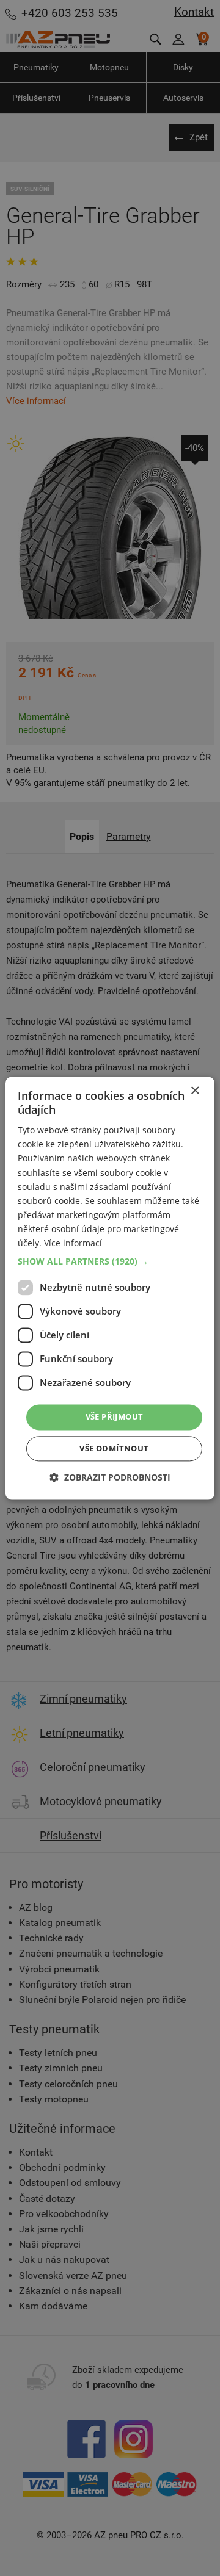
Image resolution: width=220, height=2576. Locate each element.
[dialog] (110, 1288)
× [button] (195, 1091)
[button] (110, 1262)
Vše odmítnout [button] (114, 1448)
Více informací (73, 1243)
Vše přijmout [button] (115, 1417)
